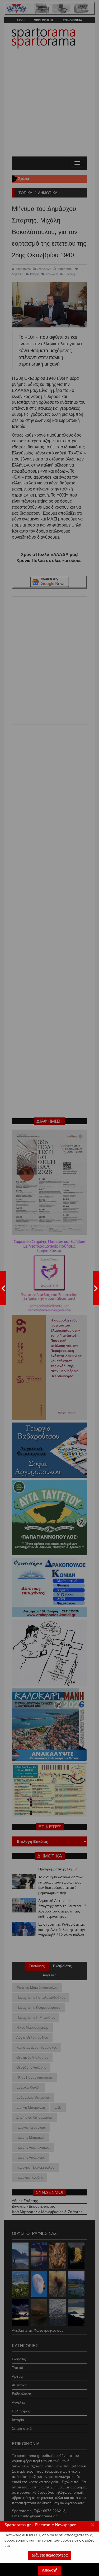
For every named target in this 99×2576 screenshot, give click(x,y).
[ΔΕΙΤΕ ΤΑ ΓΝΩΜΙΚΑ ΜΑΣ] (96, 1288)
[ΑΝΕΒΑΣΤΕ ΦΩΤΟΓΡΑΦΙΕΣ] (3, 1288)
